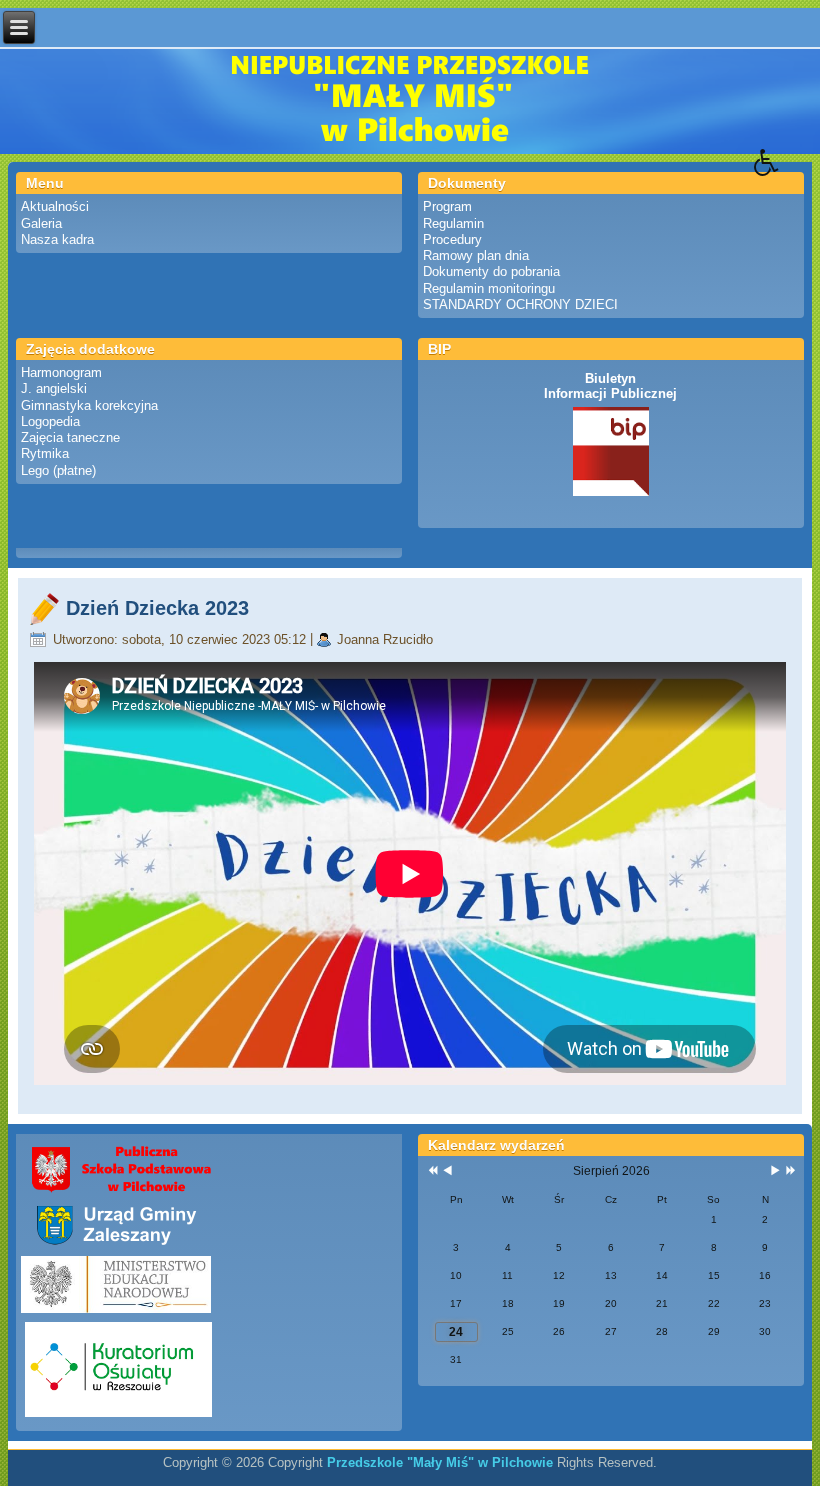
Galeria (41, 223)
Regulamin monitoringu (489, 288)
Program (447, 206)
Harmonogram (61, 372)
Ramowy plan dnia (476, 255)
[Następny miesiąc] (775, 1171)
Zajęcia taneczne (70, 437)
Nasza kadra (57, 239)
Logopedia (50, 421)
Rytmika (45, 453)
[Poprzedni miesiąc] (447, 1171)
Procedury (452, 239)
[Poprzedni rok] (431, 1171)
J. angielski (54, 388)
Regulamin (453, 223)
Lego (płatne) (58, 470)
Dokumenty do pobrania (491, 271)
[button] (787, 177)
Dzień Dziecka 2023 (157, 608)
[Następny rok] (789, 1171)
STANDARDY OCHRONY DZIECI (520, 304)
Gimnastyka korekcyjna (89, 405)
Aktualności (55, 206)
